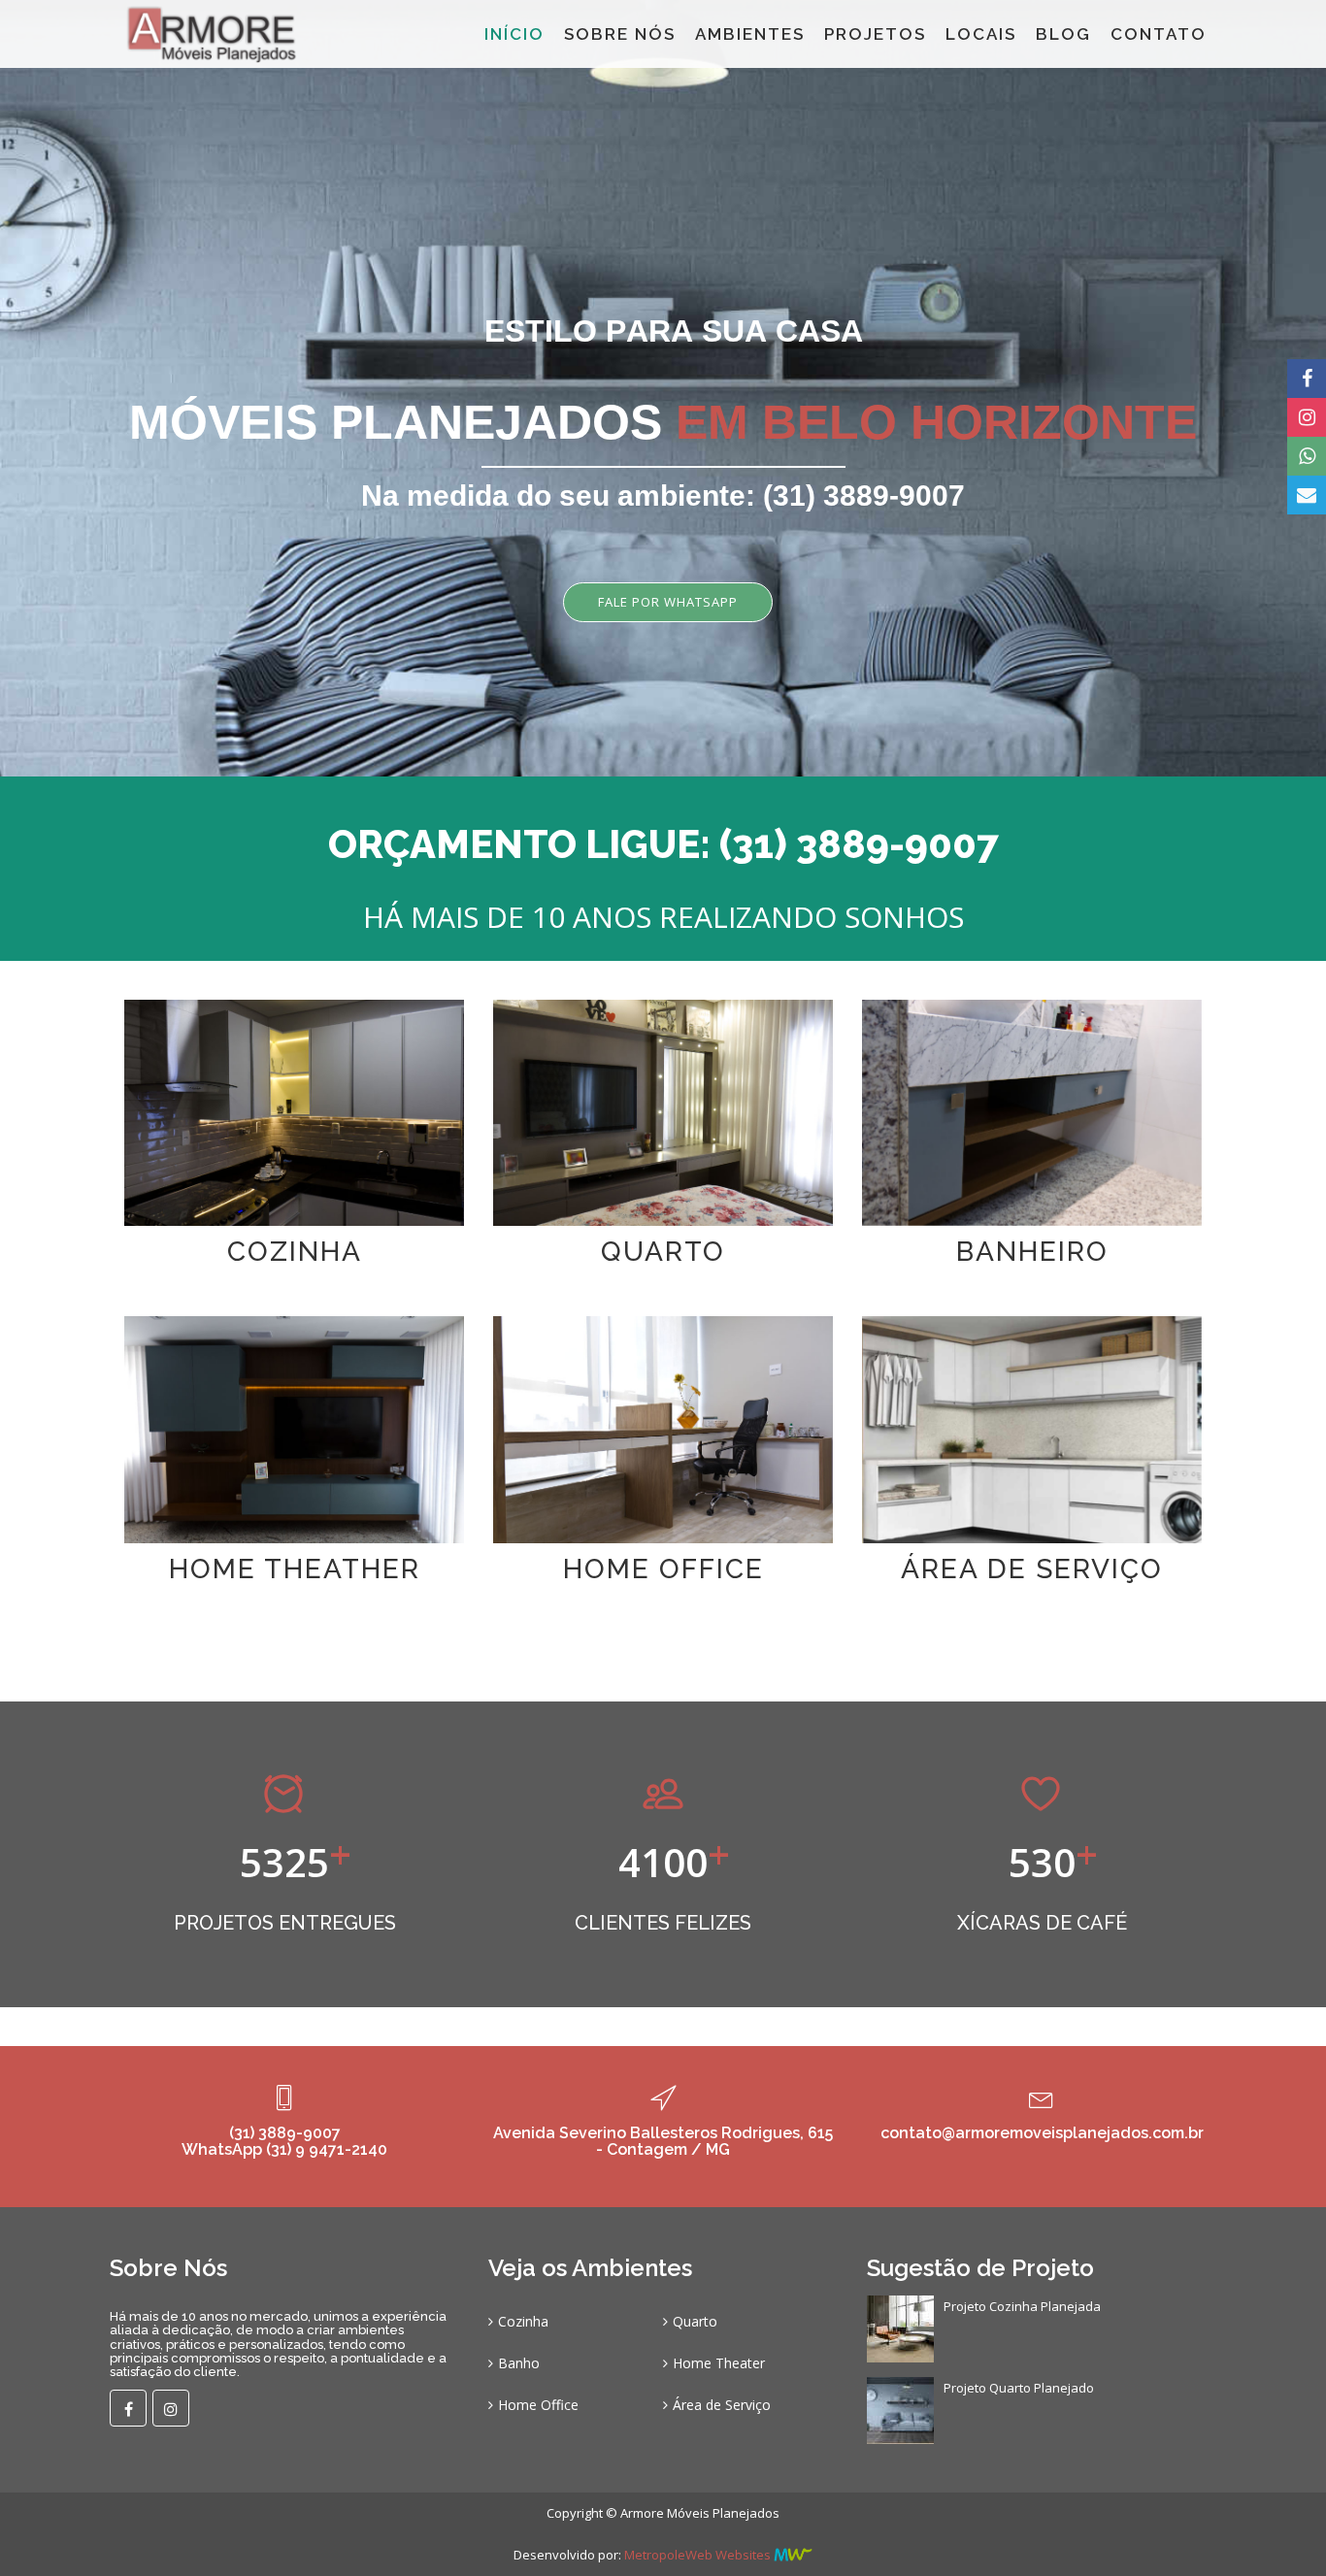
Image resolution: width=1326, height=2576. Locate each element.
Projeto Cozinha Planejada (1022, 2306)
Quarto (695, 2321)
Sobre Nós (620, 34)
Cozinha (523, 2321)
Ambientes (750, 34)
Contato (1159, 34)
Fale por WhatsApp (668, 602)
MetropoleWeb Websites (697, 2555)
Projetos (875, 34)
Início (514, 34)
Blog (1063, 34)
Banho (519, 2363)
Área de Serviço (722, 2405)
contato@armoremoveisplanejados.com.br (1042, 2133)
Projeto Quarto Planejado (1019, 2388)
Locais (981, 34)
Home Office (538, 2405)
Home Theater (719, 2363)
